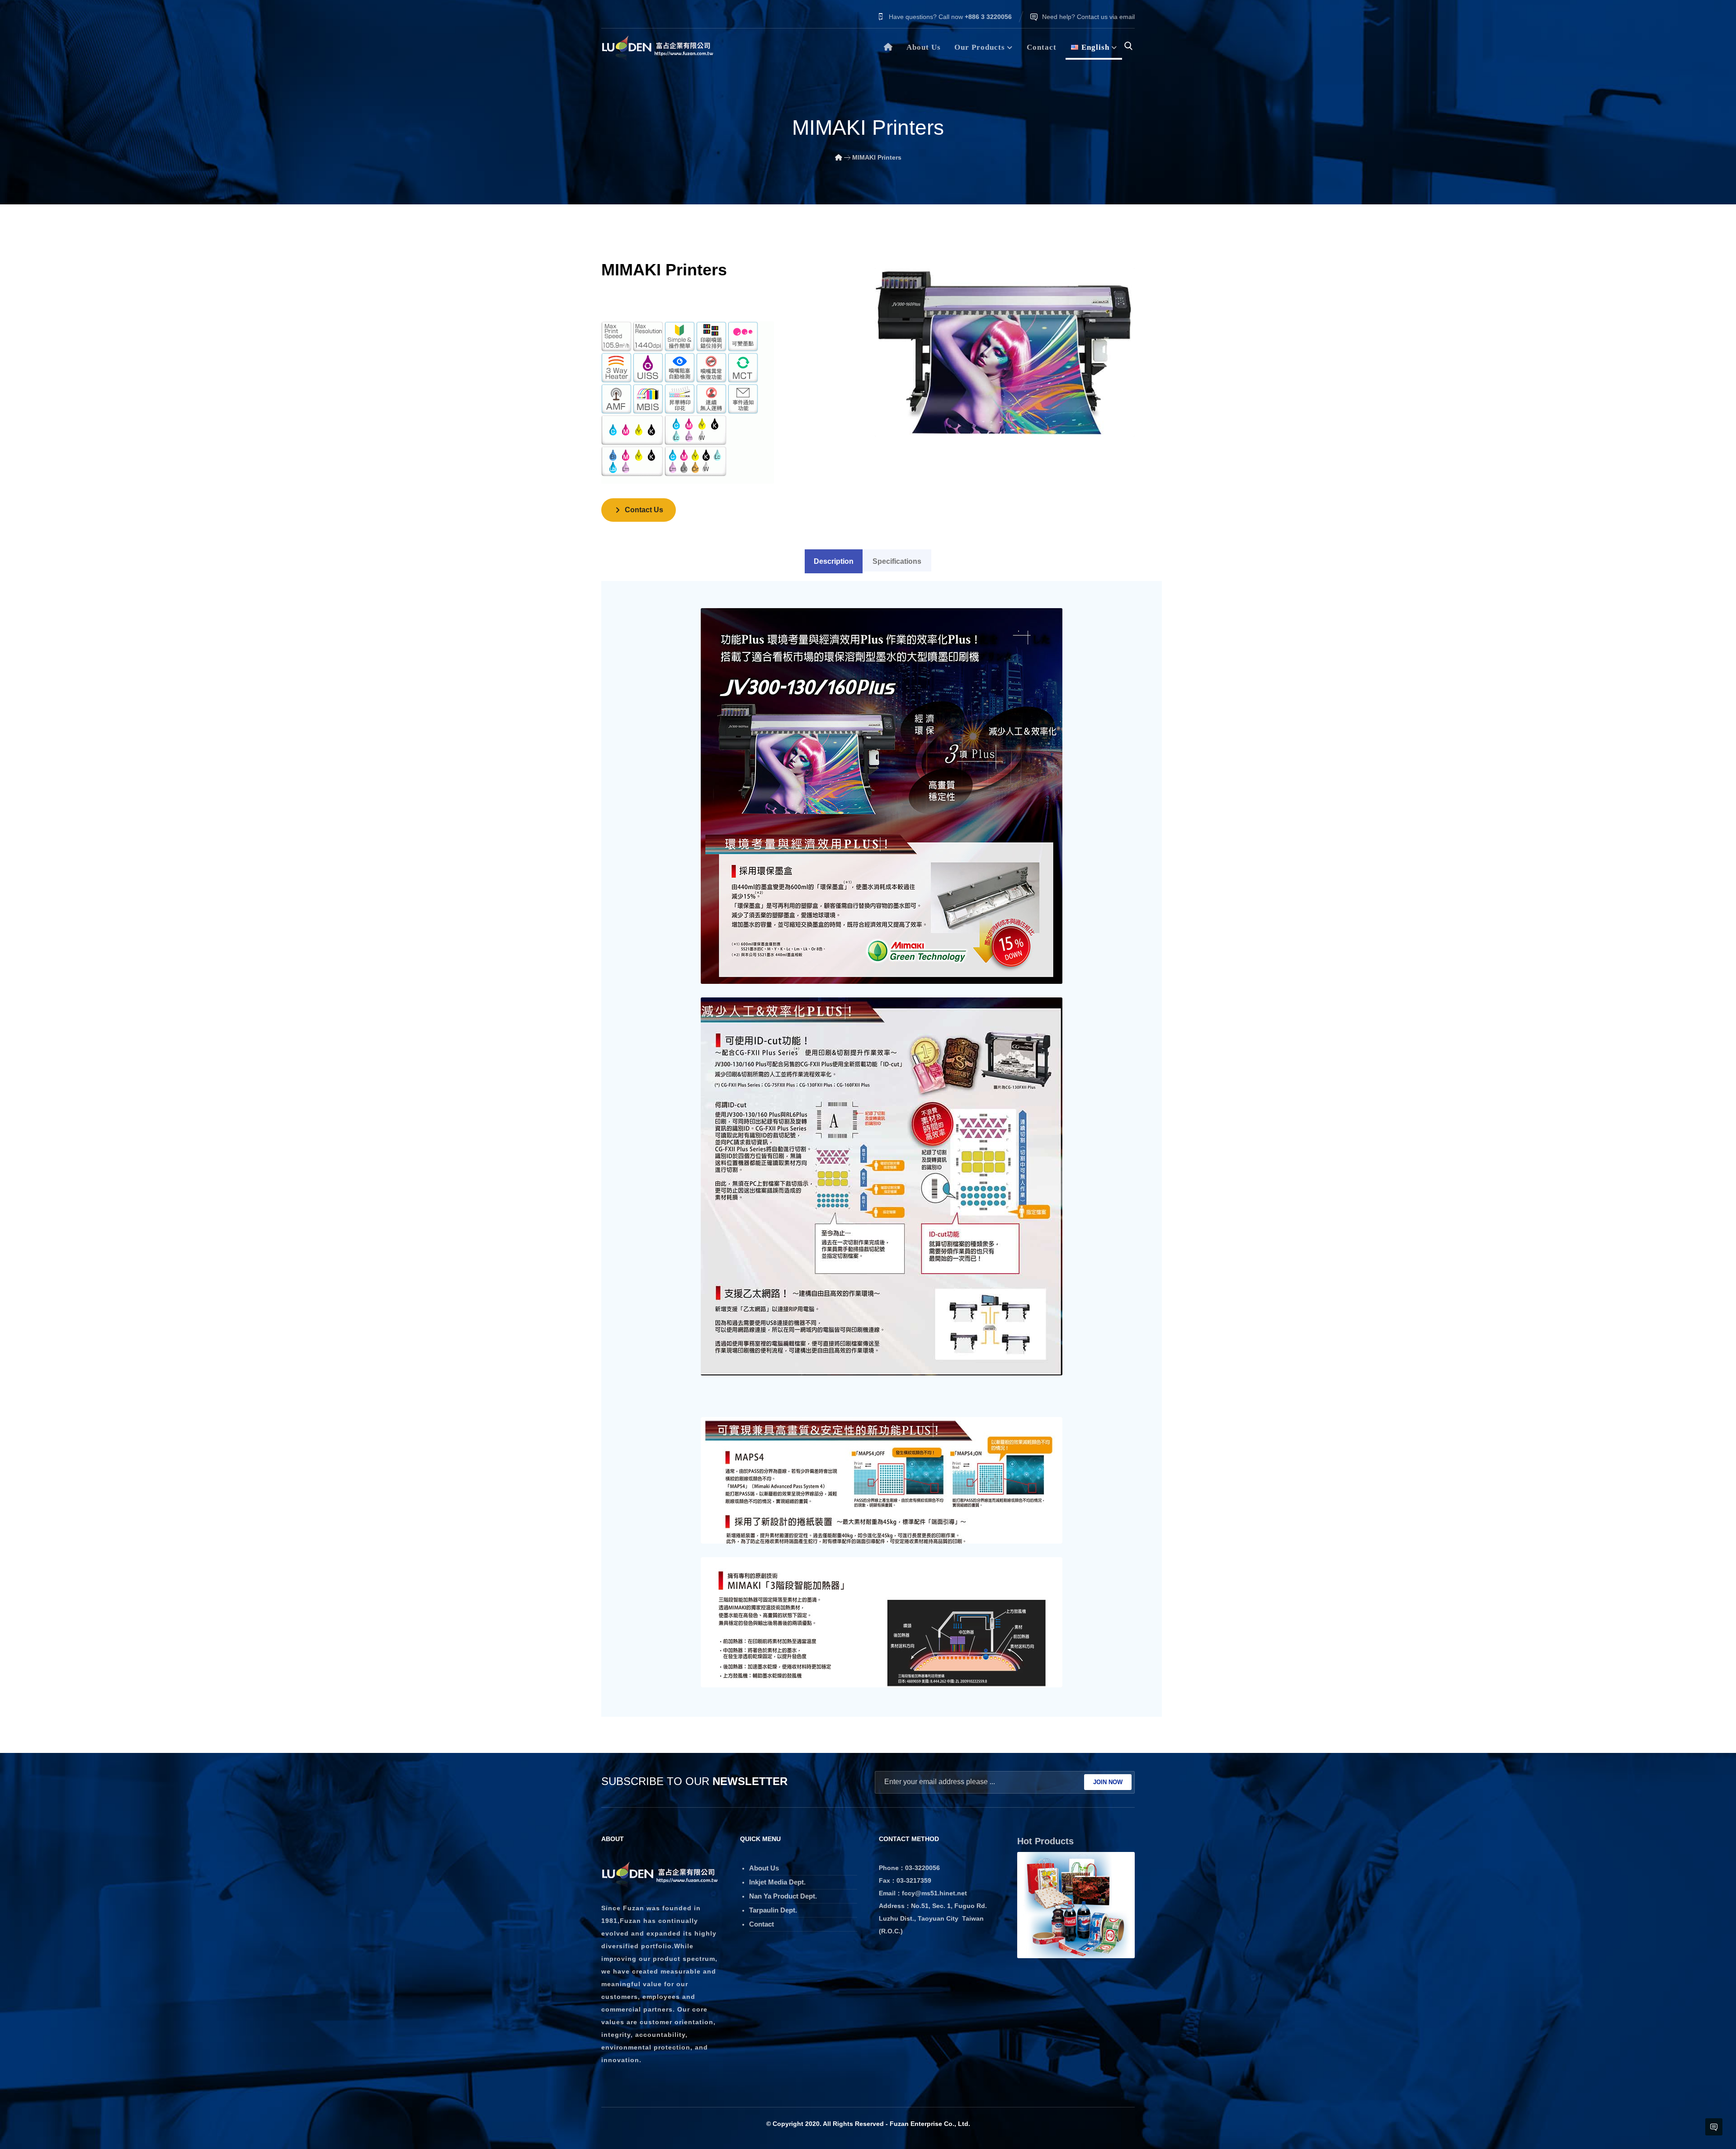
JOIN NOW (1108, 1782)
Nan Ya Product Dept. (783, 1896)
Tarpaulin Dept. (773, 1910)
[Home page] (839, 157)
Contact (762, 1924)
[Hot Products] (1076, 1905)
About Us (764, 1868)
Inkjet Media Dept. (777, 1882)
